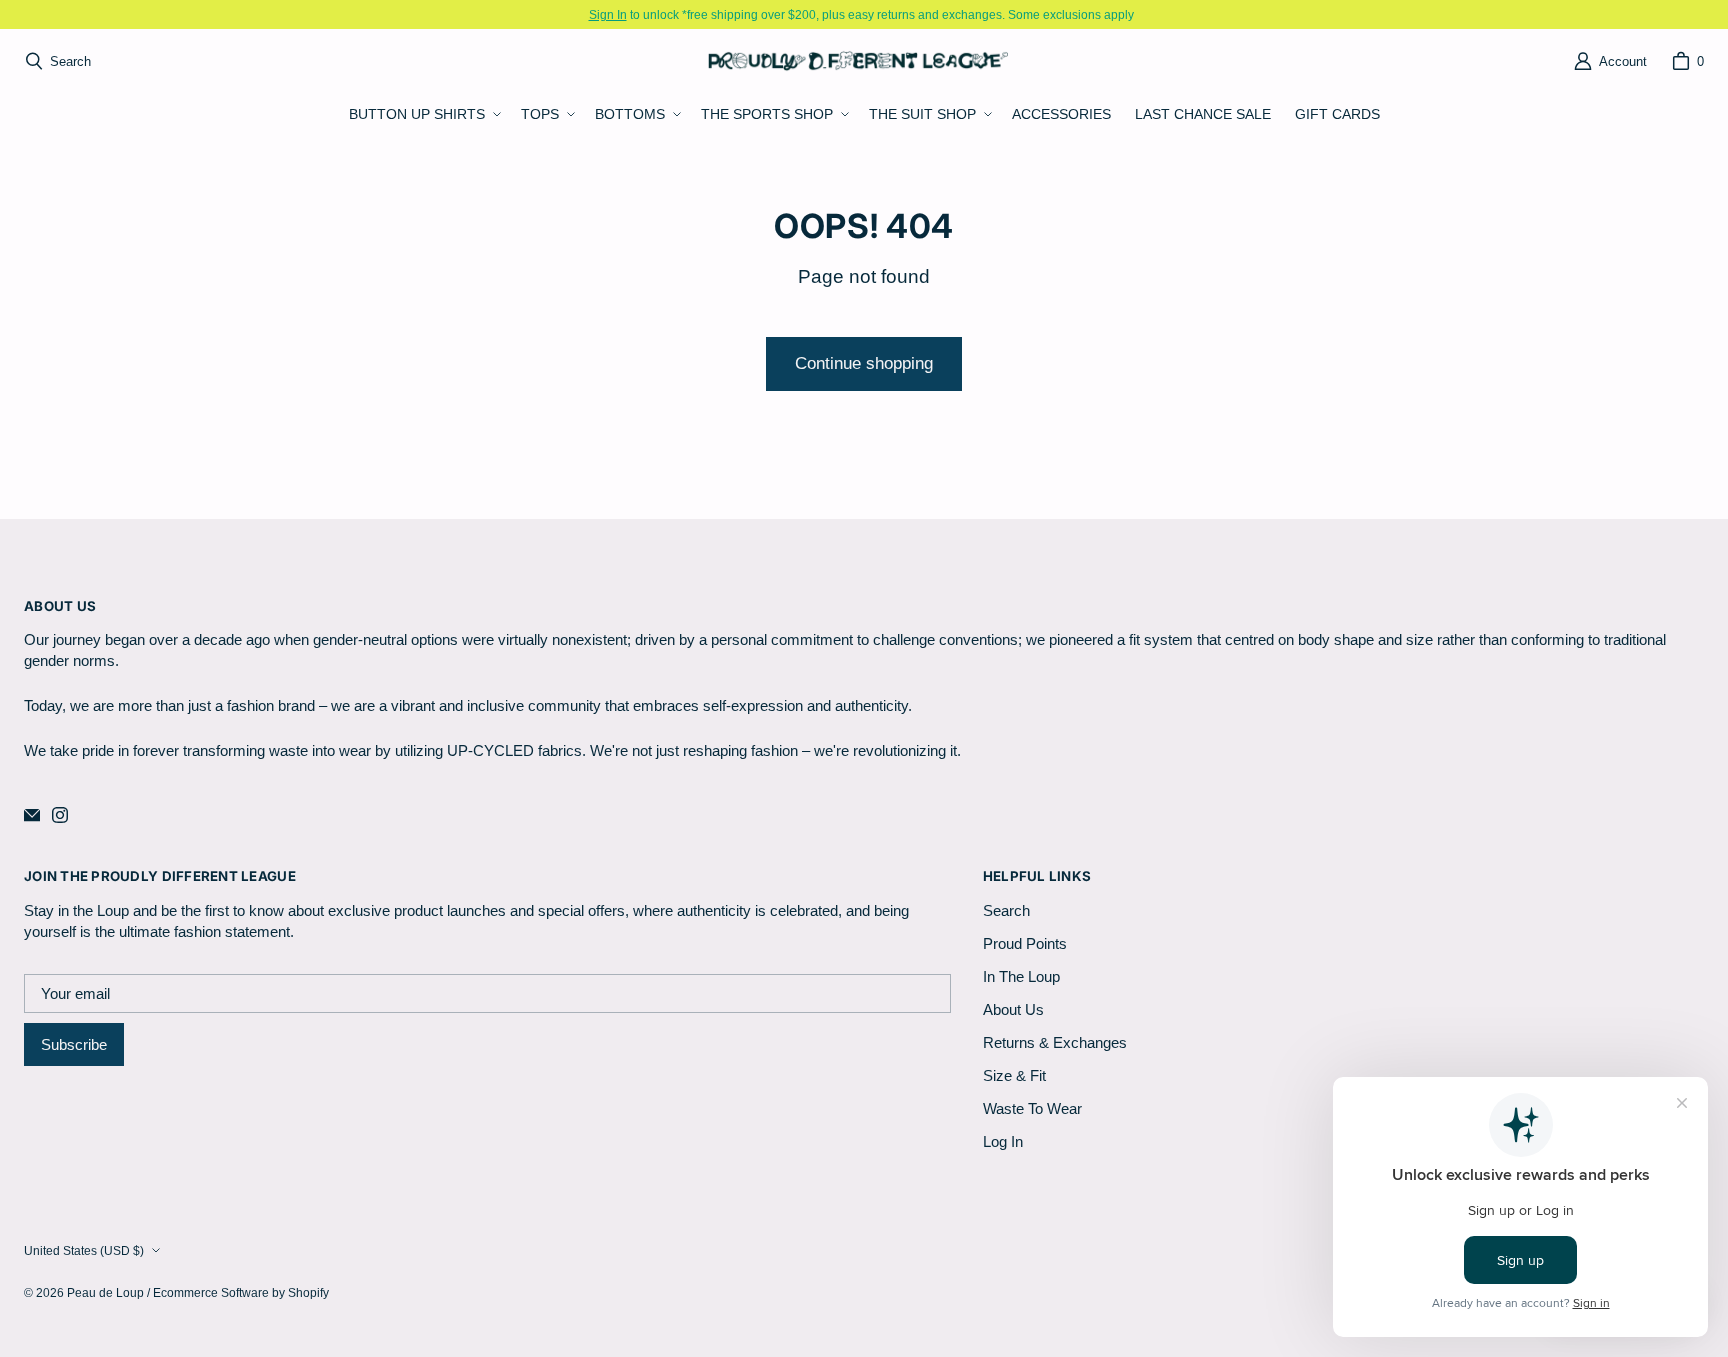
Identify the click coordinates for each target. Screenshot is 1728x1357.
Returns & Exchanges (1055, 1042)
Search (1006, 910)
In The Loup (1021, 976)
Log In (1003, 1141)
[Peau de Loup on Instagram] (60, 815)
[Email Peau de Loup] (32, 815)
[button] (423, 115)
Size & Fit (1014, 1075)
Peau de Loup (105, 1292)
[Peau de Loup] (858, 60)
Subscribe (74, 1044)
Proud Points (1025, 943)
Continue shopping (864, 363)
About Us (1013, 1009)
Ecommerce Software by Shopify (241, 1292)
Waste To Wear (1032, 1108)
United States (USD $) (84, 1250)
